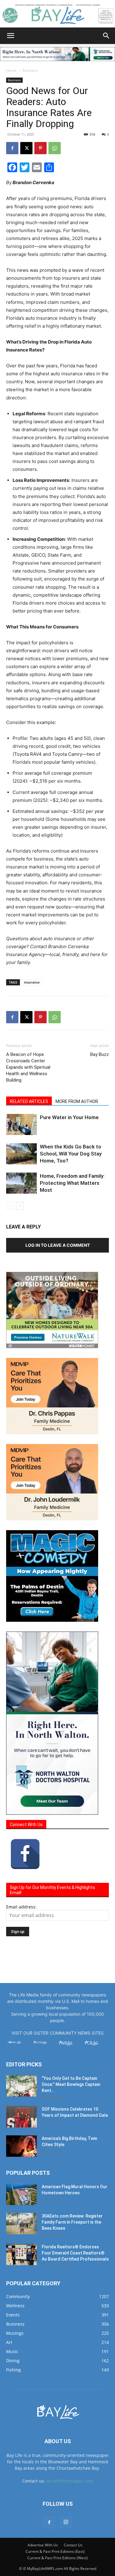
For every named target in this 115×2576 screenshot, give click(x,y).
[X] (26, 148)
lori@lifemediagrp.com (70, 2481)
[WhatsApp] (55, 148)
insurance (32, 982)
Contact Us (73, 2545)
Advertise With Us (43, 2545)
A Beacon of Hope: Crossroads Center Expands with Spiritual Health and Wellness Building (28, 1067)
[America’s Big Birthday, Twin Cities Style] (21, 2146)
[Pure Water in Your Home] (21, 1124)
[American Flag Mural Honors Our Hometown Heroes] (21, 2194)
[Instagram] (66, 2522)
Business (30, 70)
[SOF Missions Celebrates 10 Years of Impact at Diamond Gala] (21, 2117)
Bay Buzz (100, 1054)
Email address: (21, 1907)
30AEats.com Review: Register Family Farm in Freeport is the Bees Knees (72, 2222)
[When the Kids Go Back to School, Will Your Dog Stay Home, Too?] (21, 1154)
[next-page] (20, 1206)
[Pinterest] (40, 148)
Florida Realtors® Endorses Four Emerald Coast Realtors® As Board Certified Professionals (75, 2253)
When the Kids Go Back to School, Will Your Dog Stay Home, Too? (71, 1154)
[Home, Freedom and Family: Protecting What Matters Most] (21, 1183)
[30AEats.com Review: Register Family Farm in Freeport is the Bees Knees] (21, 2224)
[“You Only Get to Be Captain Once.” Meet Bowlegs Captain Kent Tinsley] (21, 2086)
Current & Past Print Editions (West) (57, 2558)
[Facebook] (12, 148)
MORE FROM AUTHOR (77, 1101)
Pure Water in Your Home (69, 1117)
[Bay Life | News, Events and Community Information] (57, 14)
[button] (10, 36)
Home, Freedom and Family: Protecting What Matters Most (72, 1183)
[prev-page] (10, 1206)
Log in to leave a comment (58, 1245)
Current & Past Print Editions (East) (55, 2551)
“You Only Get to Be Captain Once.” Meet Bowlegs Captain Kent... (71, 2084)
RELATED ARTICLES (29, 1101)
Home (11, 70)
